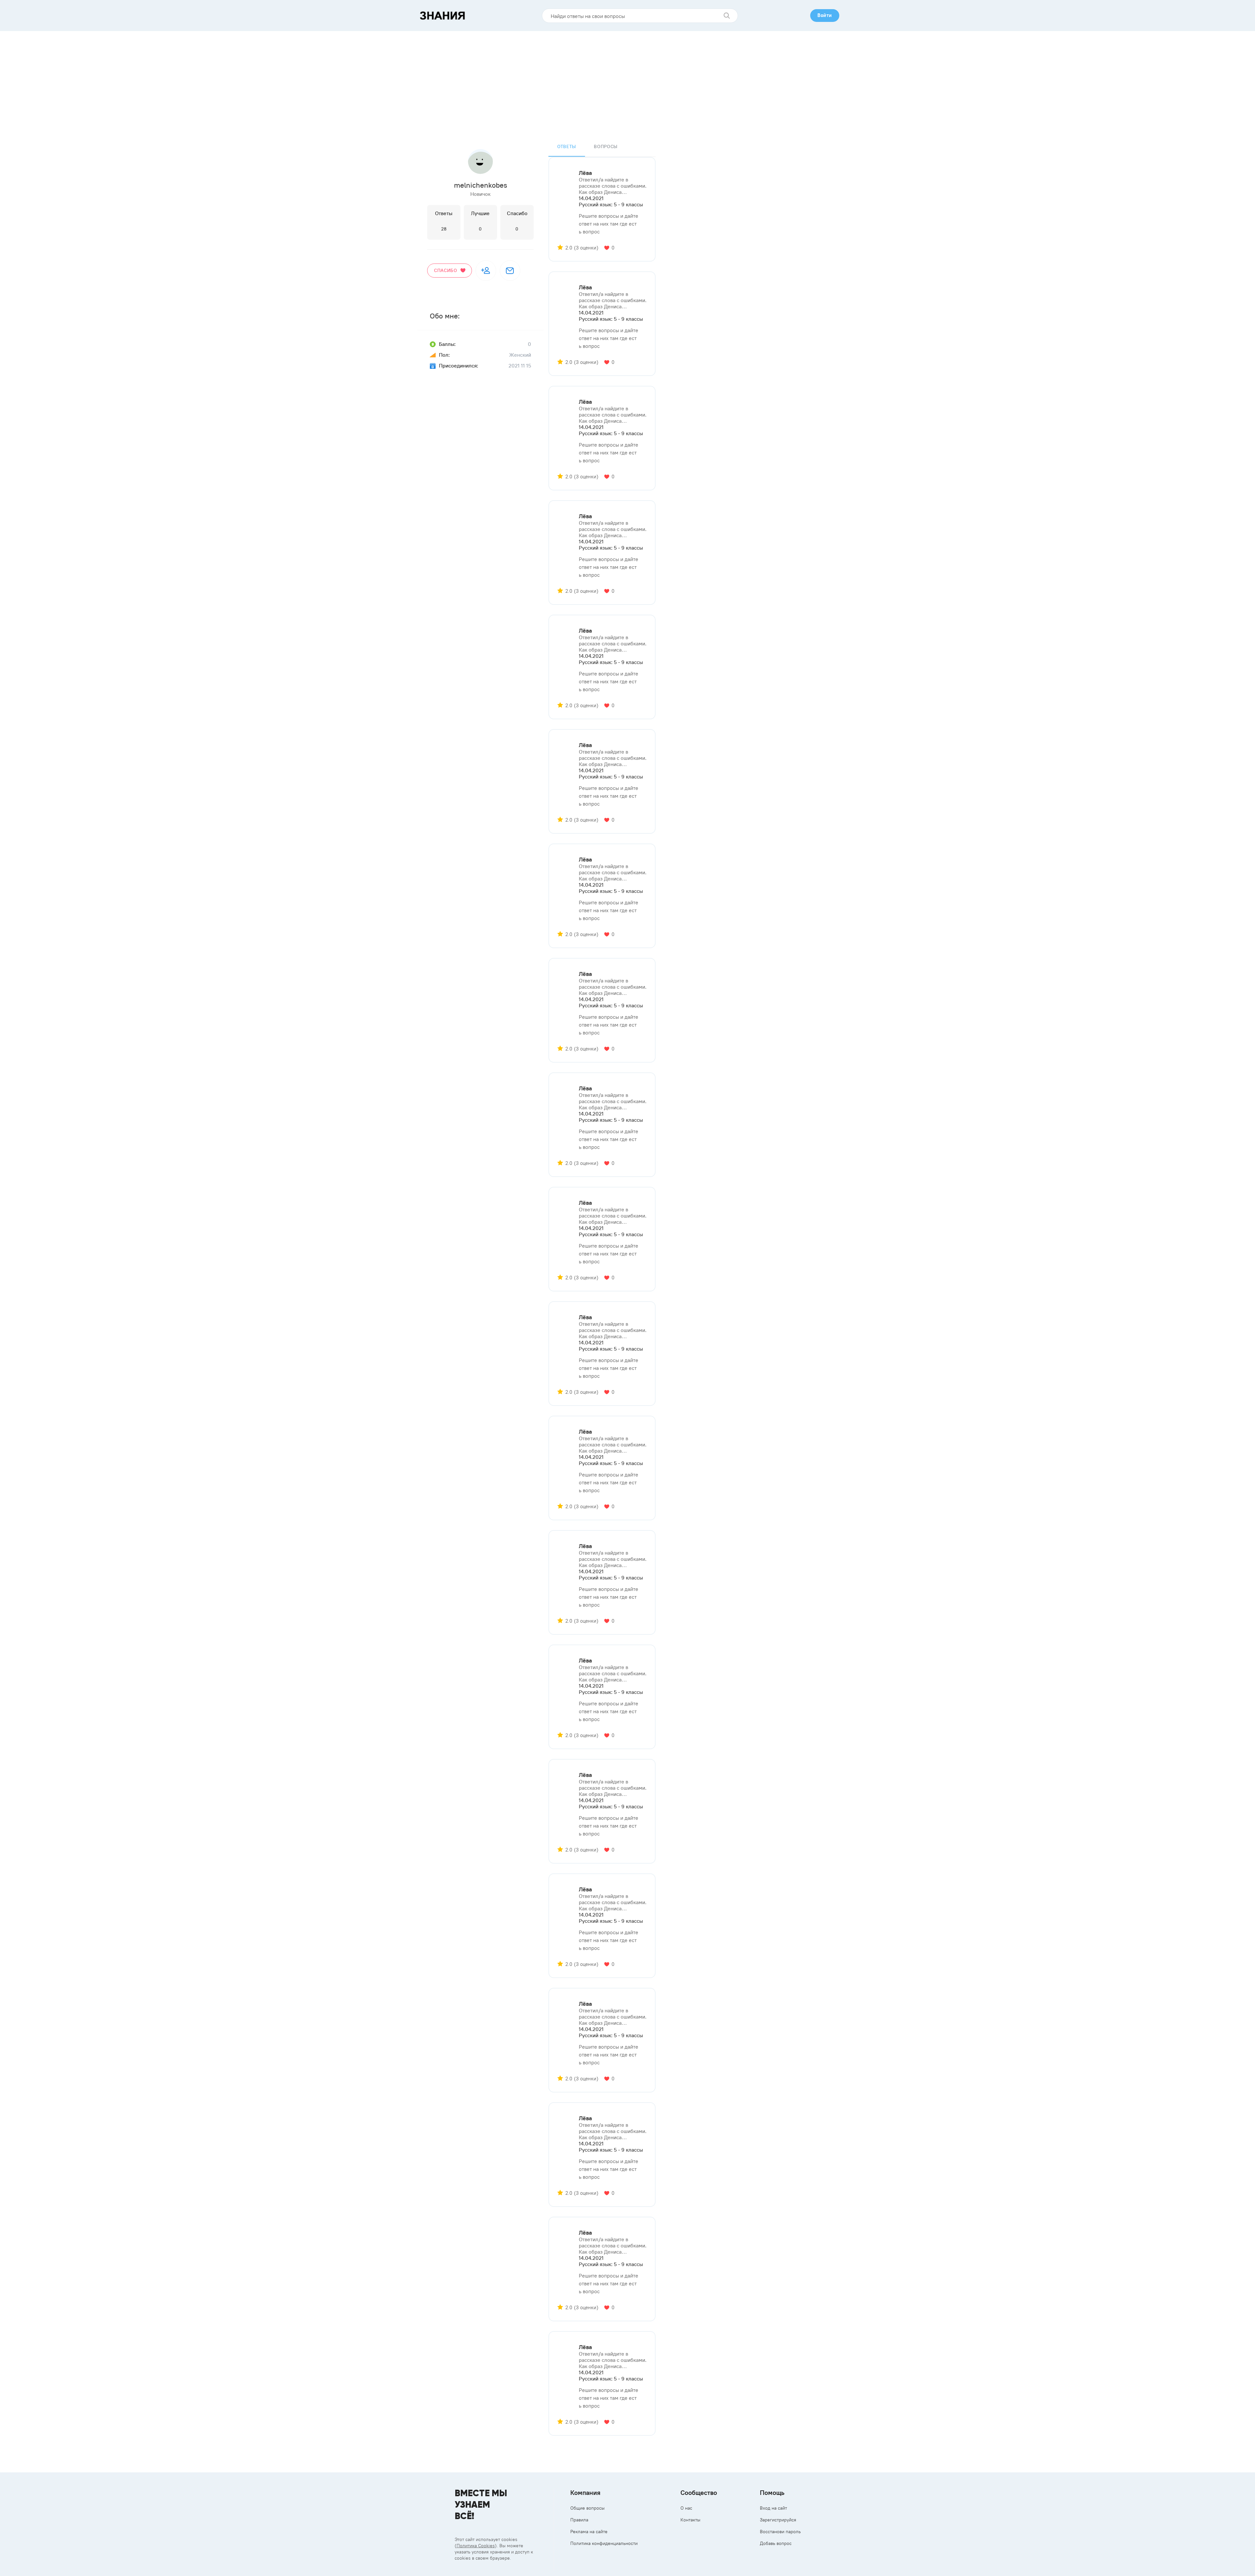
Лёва (585, 173)
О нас (686, 2508)
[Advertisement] (627, 80)
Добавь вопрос (776, 2543)
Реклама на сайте (589, 2532)
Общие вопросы (587, 2508)
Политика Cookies (476, 2546)
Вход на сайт (773, 2508)
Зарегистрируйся (778, 2520)
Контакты (690, 2520)
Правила (579, 2520)
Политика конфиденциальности (604, 2543)
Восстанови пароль (780, 2532)
